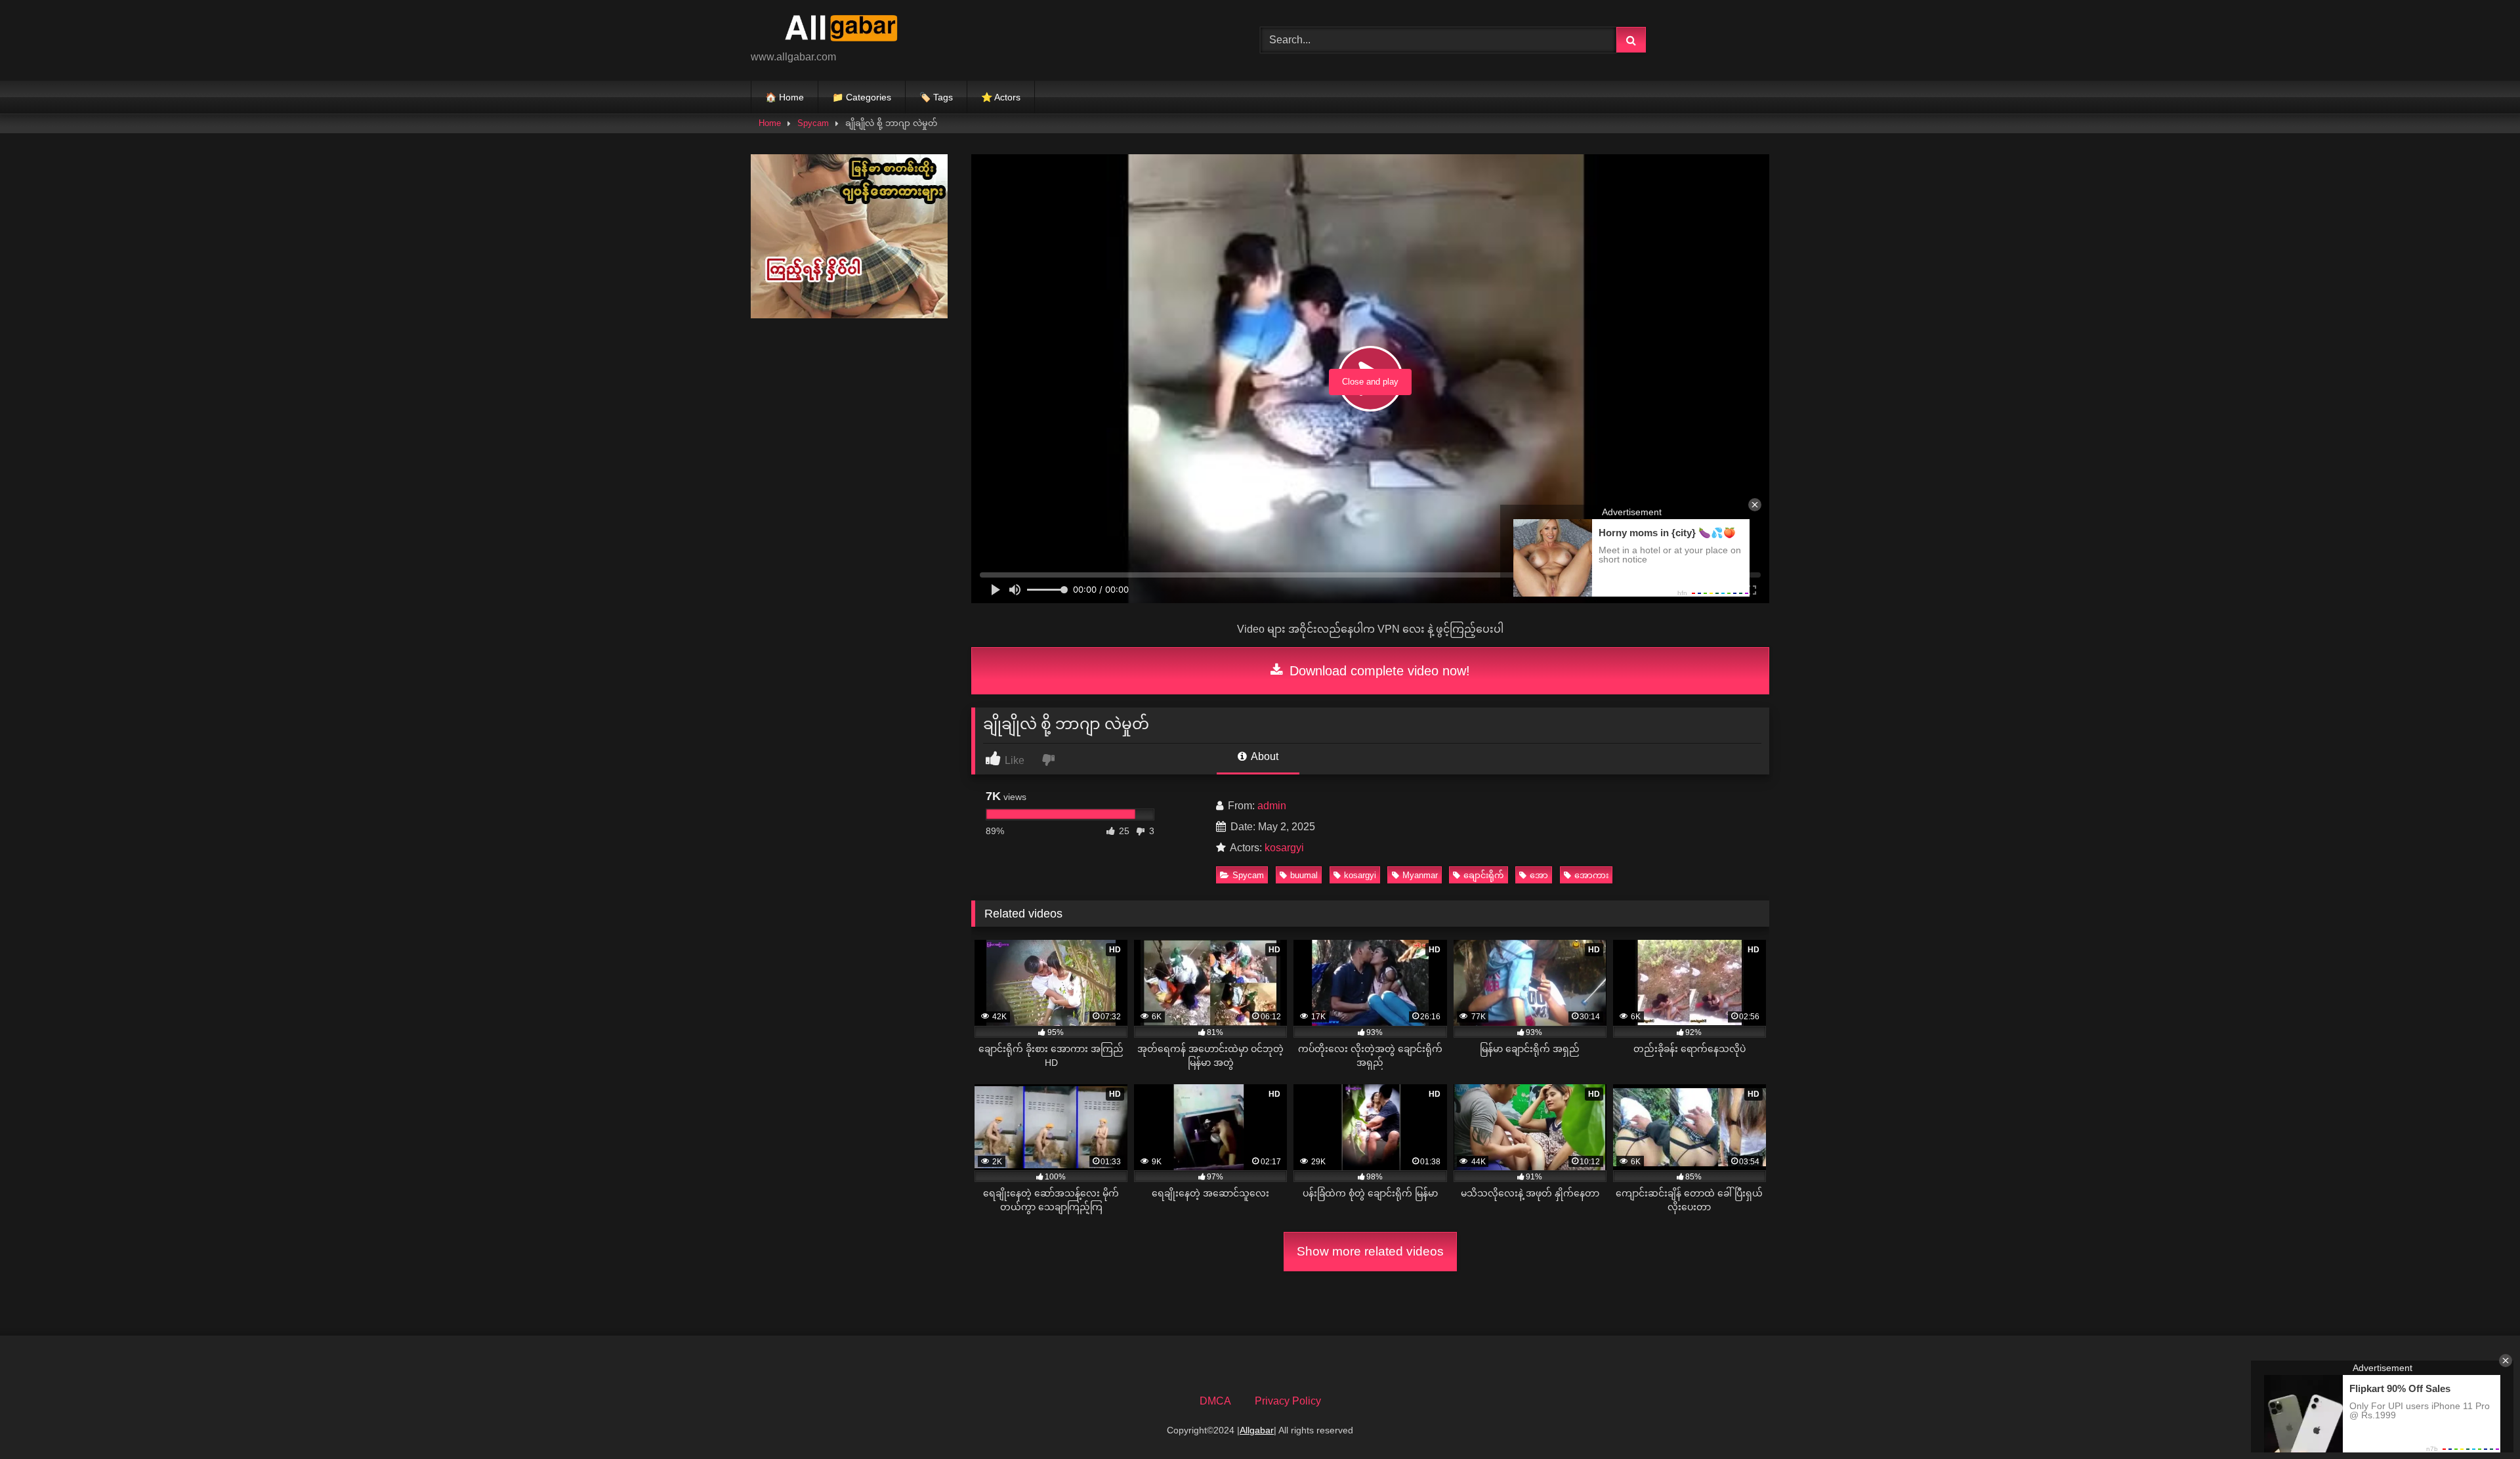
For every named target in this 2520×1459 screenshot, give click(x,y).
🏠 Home (785, 97)
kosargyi (1284, 848)
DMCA (1215, 1401)
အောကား (1591, 875)
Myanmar (1420, 875)
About (1264, 756)
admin (1272, 806)
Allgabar (1257, 1430)
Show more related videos (1370, 1251)
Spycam (813, 123)
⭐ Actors (1001, 97)
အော (1539, 875)
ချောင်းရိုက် (1483, 875)
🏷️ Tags (936, 97)
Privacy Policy (1288, 1401)
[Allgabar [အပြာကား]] (849, 30)
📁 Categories (862, 97)
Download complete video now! (1378, 671)
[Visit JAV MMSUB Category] (849, 315)
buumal (1304, 875)
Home (770, 123)
